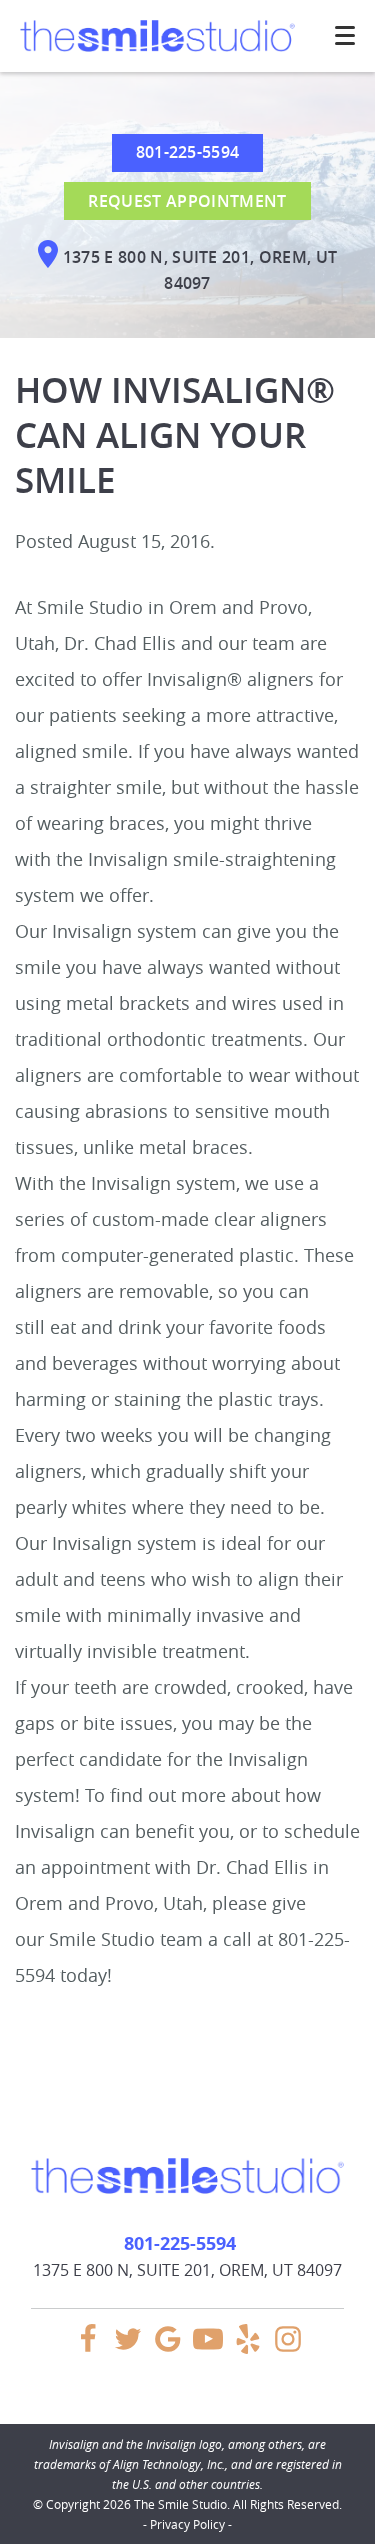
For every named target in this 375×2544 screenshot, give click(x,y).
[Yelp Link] (248, 2348)
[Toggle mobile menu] (345, 35)
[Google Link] (168, 2348)
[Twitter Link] (128, 2348)
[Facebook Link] (88, 2348)
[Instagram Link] (288, 2348)
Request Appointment (187, 201)
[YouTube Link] (208, 2348)
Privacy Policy (187, 2524)
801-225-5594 (188, 152)
